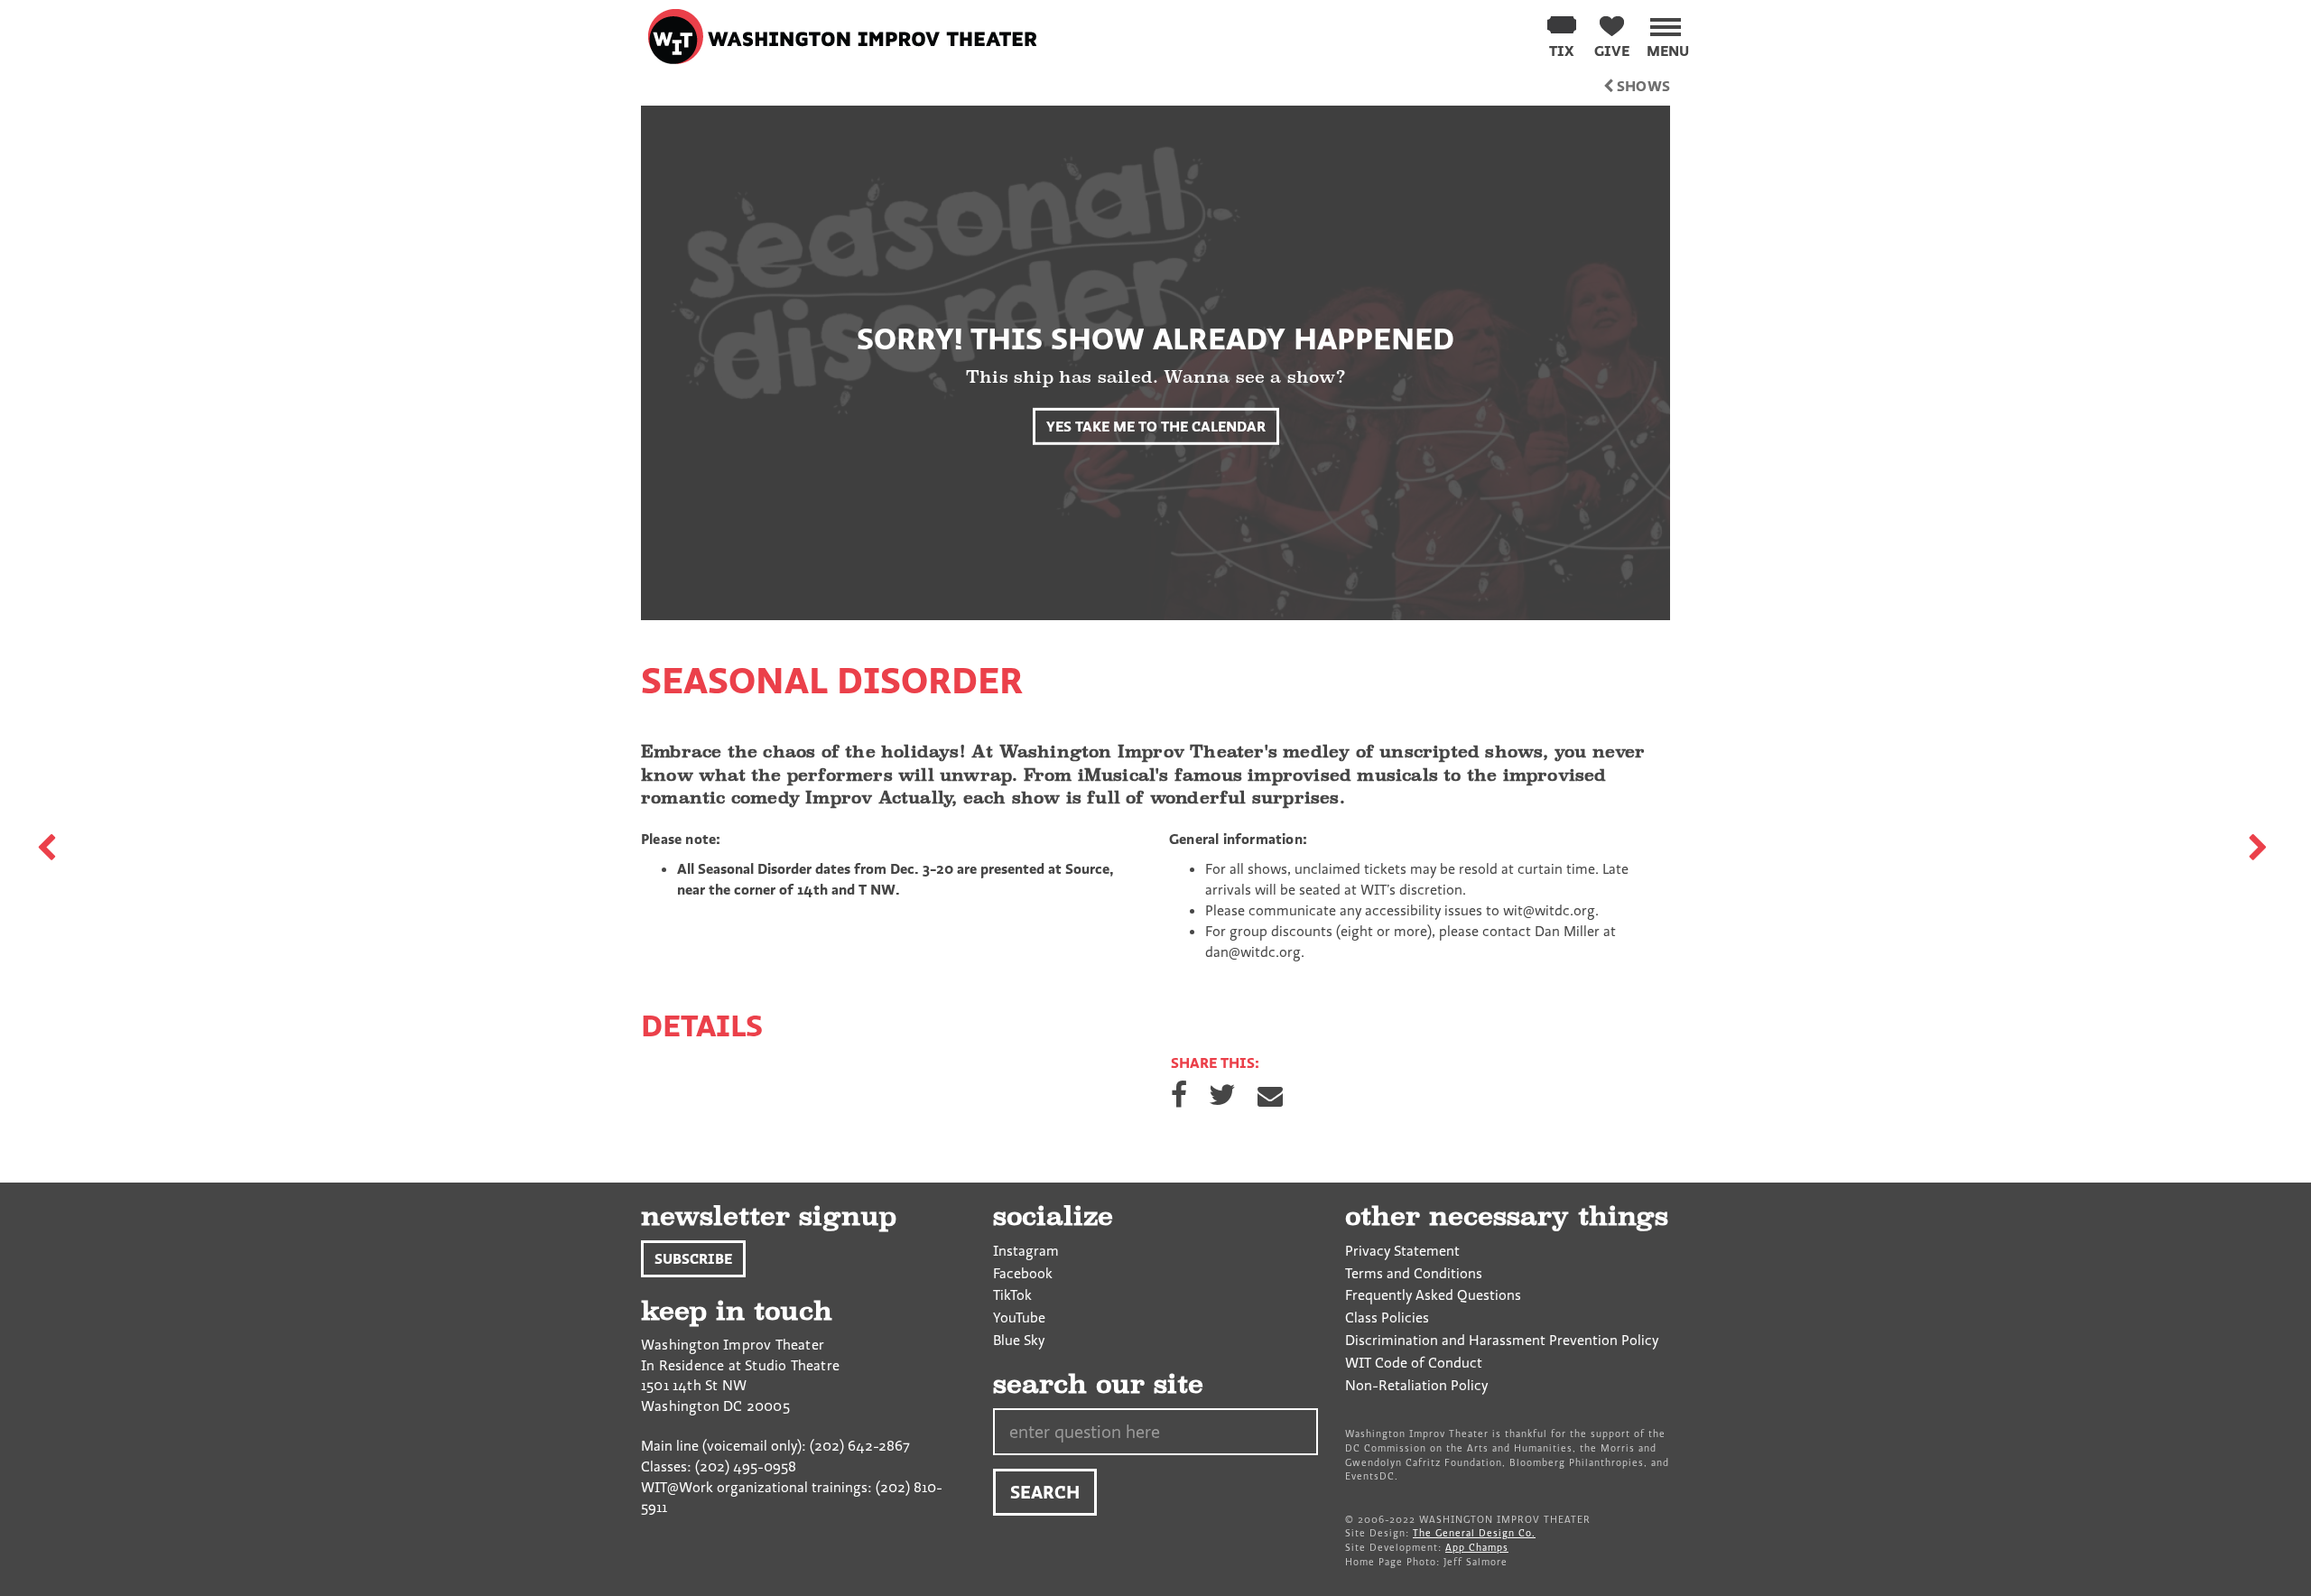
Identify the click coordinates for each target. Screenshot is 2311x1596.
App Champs (1477, 1547)
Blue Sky (1019, 1340)
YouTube (1019, 1317)
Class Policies (1387, 1317)
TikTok (1012, 1294)
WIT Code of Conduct (1414, 1362)
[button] (1668, 34)
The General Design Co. (1474, 1533)
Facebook (1023, 1273)
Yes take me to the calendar (1156, 426)
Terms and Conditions (1414, 1273)
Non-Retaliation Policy (1416, 1385)
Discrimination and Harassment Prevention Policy (1502, 1340)
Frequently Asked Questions (1433, 1294)
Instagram (1026, 1250)
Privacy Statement (1402, 1250)
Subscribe (693, 1258)
